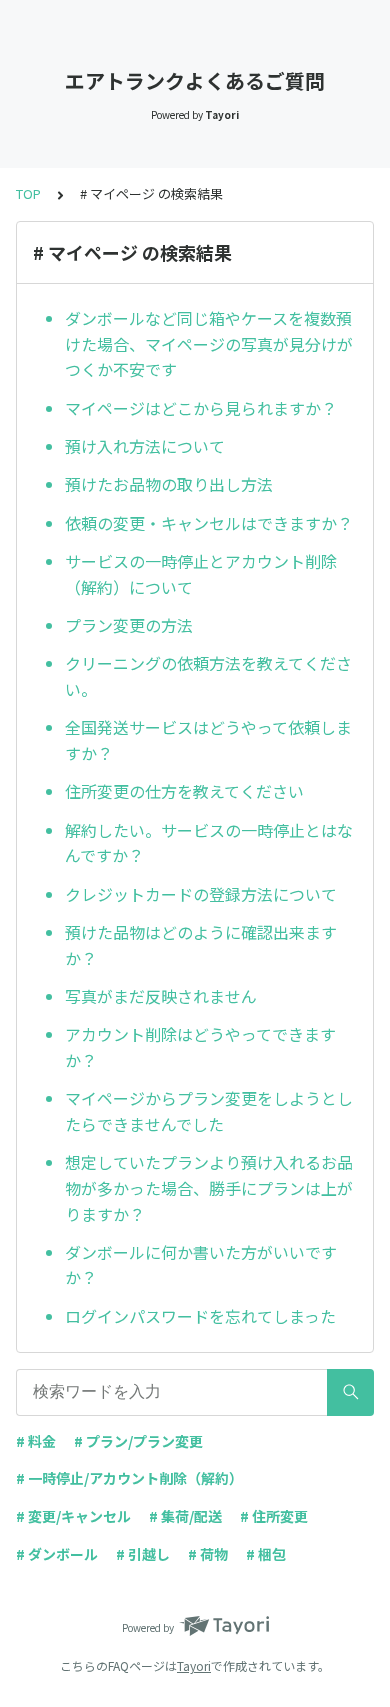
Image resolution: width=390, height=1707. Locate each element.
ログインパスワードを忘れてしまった (200, 1316)
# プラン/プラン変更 (138, 1441)
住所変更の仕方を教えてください (184, 791)
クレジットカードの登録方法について (201, 894)
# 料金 (36, 1441)
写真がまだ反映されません (161, 996)
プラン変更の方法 (129, 625)
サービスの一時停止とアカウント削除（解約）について (201, 574)
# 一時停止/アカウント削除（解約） (129, 1478)
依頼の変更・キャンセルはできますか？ (209, 523)
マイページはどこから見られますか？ (201, 408)
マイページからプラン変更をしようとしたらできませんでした (209, 1111)
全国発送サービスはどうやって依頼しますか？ (208, 740)
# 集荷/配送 (185, 1516)
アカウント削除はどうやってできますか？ (200, 1047)
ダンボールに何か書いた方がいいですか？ (201, 1265)
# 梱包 (266, 1554)
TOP (28, 193)
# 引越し (143, 1554)
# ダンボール (57, 1554)
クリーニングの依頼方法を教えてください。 (208, 676)
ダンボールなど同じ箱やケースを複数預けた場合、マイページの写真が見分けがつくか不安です (209, 343)
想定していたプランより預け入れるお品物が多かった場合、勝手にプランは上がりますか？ (209, 1187)
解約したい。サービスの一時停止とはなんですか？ (209, 843)
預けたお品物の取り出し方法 (169, 484)
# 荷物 (208, 1554)
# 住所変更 (274, 1516)
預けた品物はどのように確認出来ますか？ (201, 945)
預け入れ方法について (145, 446)
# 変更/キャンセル (73, 1516)
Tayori (194, 1665)
